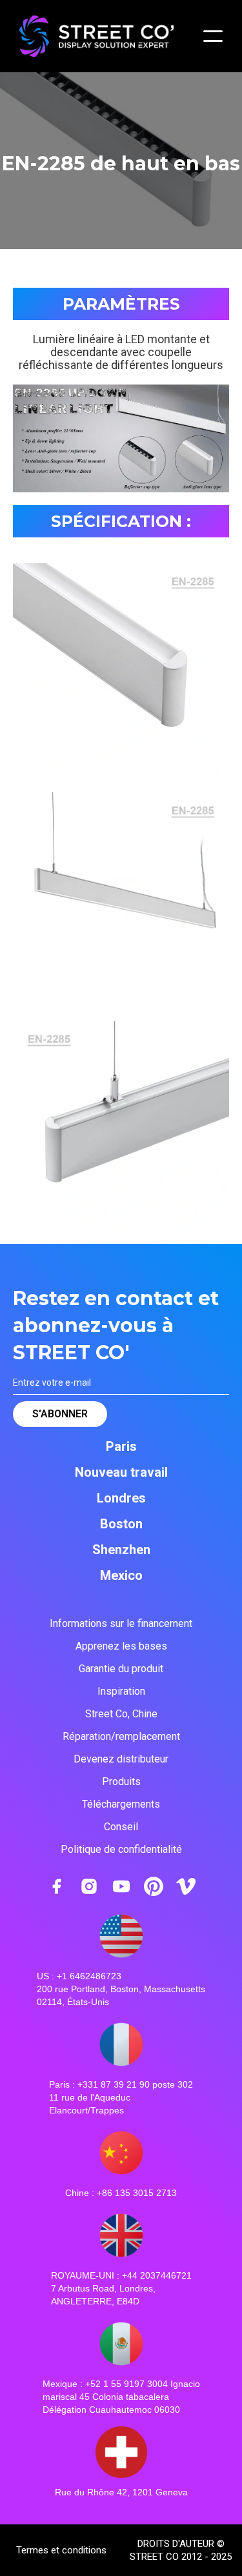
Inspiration (121, 1691)
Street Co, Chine (121, 1714)
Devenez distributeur (121, 1759)
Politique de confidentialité (121, 1849)
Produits (121, 1782)
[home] (111, 36)
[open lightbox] (121, 671)
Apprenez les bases (121, 1646)
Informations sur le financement (121, 1623)
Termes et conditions (61, 2550)
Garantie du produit (121, 1669)
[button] (213, 36)
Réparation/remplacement (121, 1736)
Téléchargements (121, 1804)
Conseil (121, 1827)
